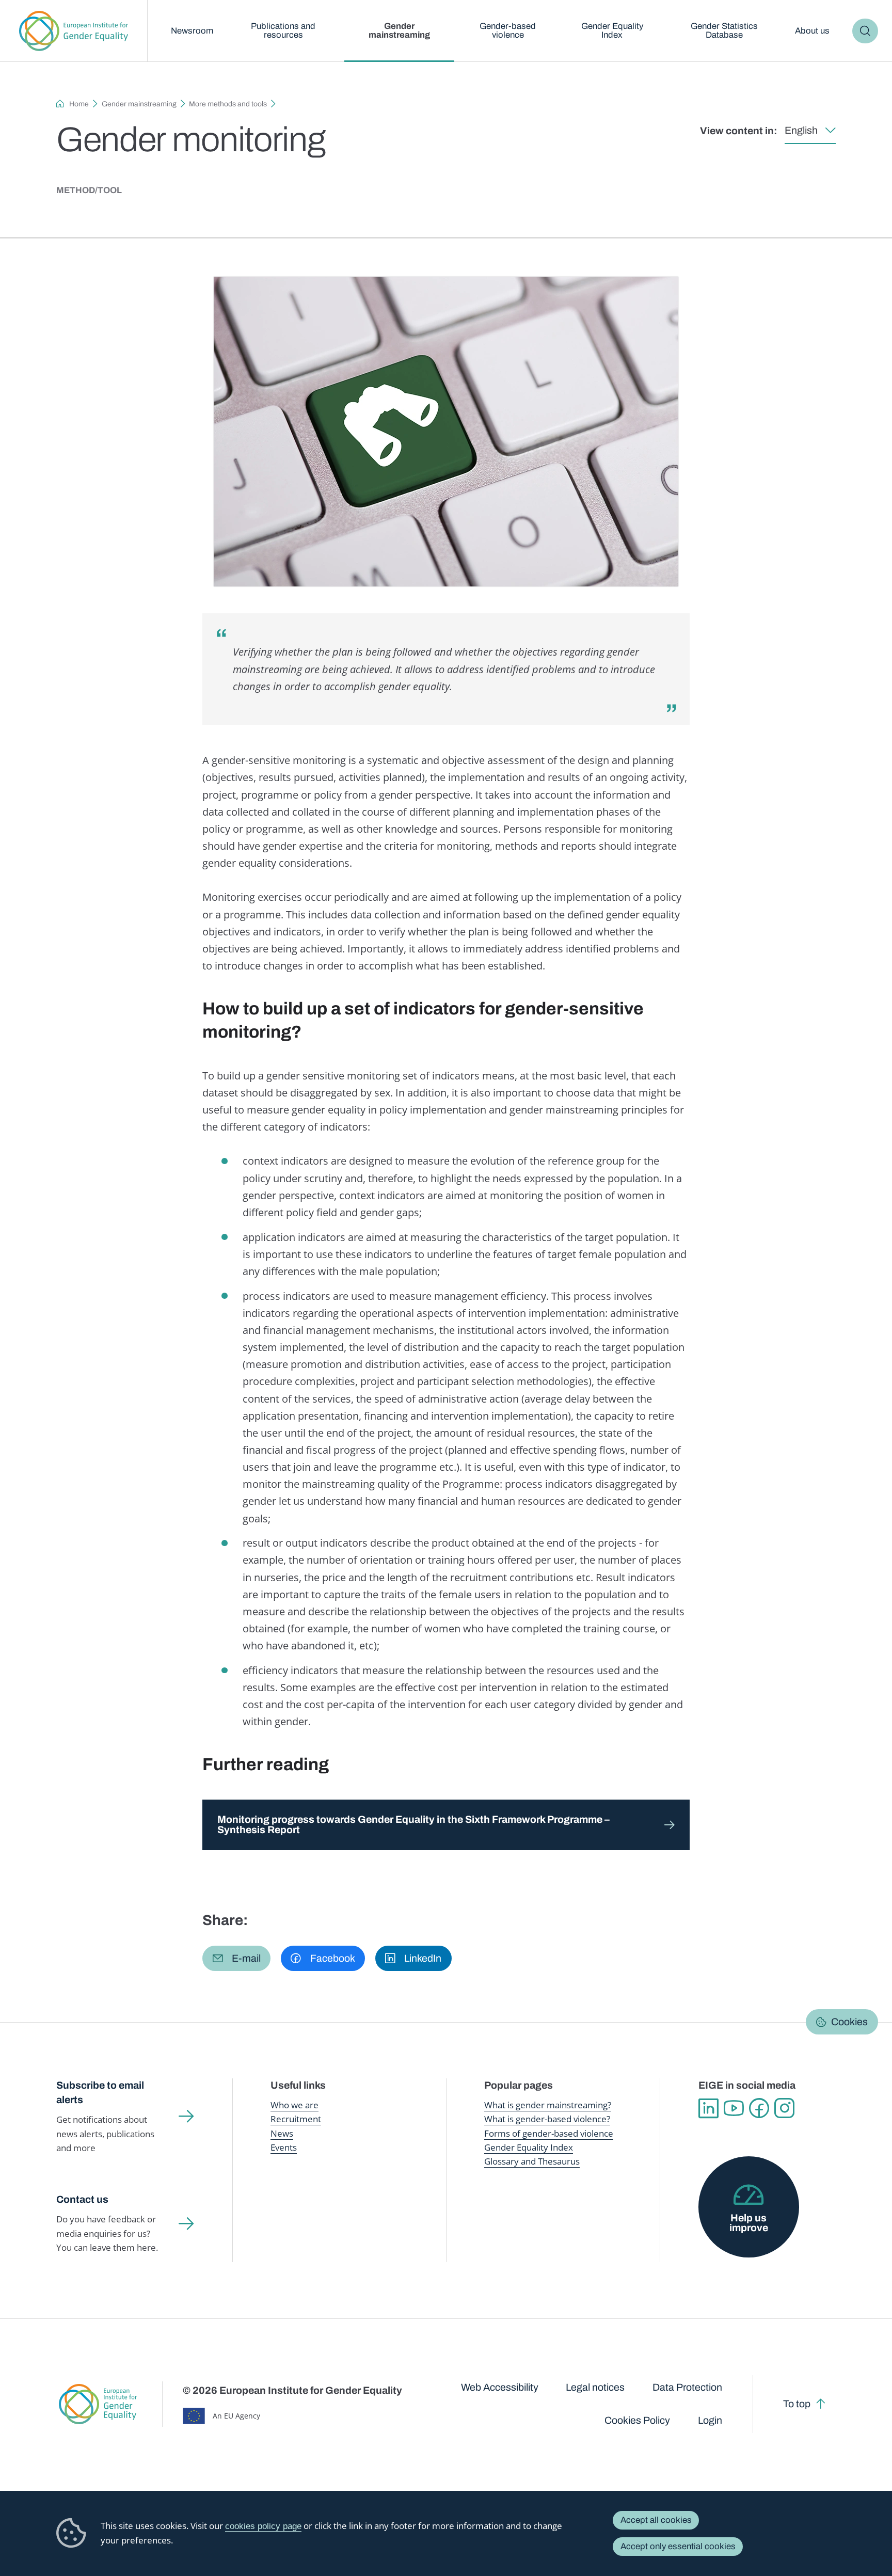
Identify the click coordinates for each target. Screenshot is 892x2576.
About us (812, 31)
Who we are (294, 2105)
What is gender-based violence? (547, 2119)
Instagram (784, 2108)
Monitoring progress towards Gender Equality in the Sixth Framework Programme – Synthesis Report (413, 1825)
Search (865, 31)
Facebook (759, 2108)
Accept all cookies (656, 2520)
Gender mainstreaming (399, 30)
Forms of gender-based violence (549, 2133)
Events (284, 2147)
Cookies (849, 2022)
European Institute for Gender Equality (74, 31)
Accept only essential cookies (678, 2546)
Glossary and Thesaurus (532, 2161)
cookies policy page (263, 2526)
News (282, 2133)
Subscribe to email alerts (100, 2093)
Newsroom (192, 31)
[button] (236, 1958)
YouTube (734, 2108)
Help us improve (749, 2223)
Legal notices (595, 2387)
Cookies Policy (637, 2420)
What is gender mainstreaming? (548, 2105)
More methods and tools (228, 104)
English (801, 130)
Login (710, 2420)
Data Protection (687, 2387)
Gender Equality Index (612, 30)
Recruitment (296, 2119)
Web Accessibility (500, 2387)
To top (797, 2404)
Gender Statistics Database (724, 30)
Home (79, 104)
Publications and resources (283, 30)
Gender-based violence (508, 30)
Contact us (82, 2199)
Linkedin (708, 2108)
